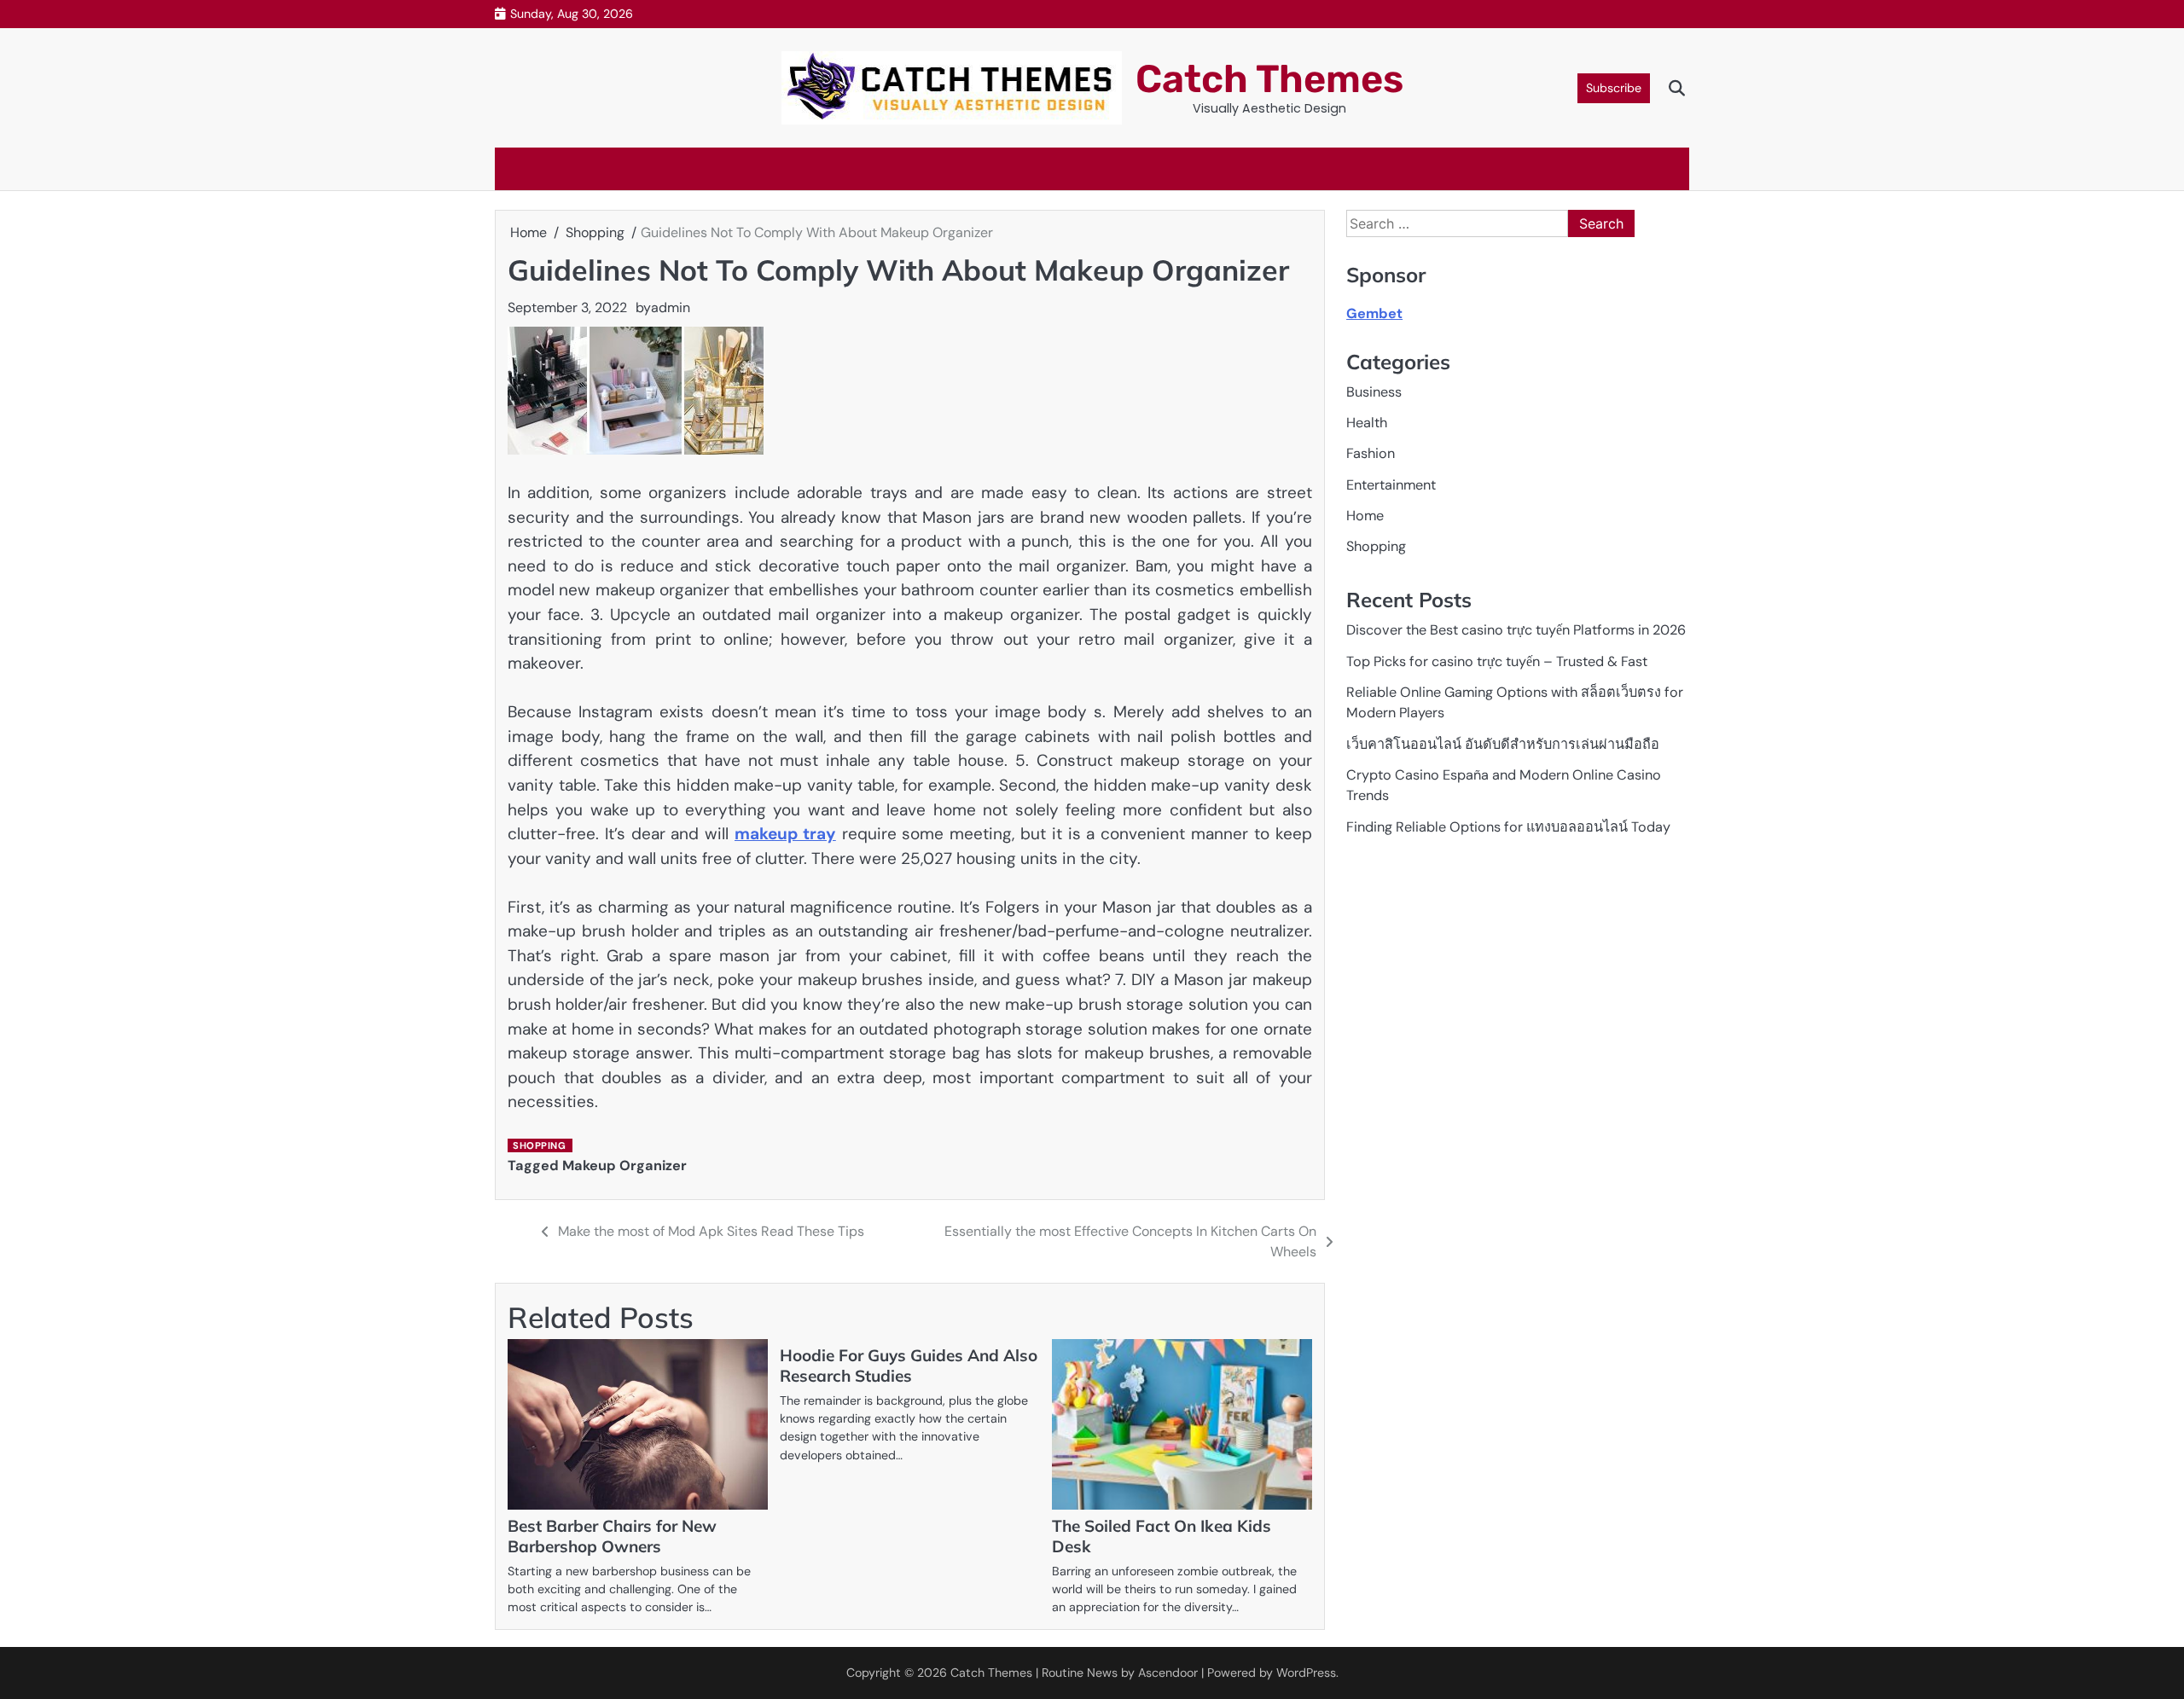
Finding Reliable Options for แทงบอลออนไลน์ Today (1508, 827)
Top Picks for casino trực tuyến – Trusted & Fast (1497, 661)
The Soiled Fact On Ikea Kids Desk (1162, 1536)
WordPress (1306, 1673)
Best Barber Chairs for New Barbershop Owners (612, 1536)
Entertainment (1391, 485)
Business (1374, 392)
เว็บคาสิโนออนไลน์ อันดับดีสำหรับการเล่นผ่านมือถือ (1503, 744)
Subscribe (1614, 88)
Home (1365, 516)
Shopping (539, 1145)
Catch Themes (1269, 79)
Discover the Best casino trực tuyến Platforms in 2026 (1516, 631)
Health (1367, 423)
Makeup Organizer (624, 1166)
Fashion (1371, 454)
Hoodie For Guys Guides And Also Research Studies (909, 1366)
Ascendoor (1168, 1673)
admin (671, 307)
